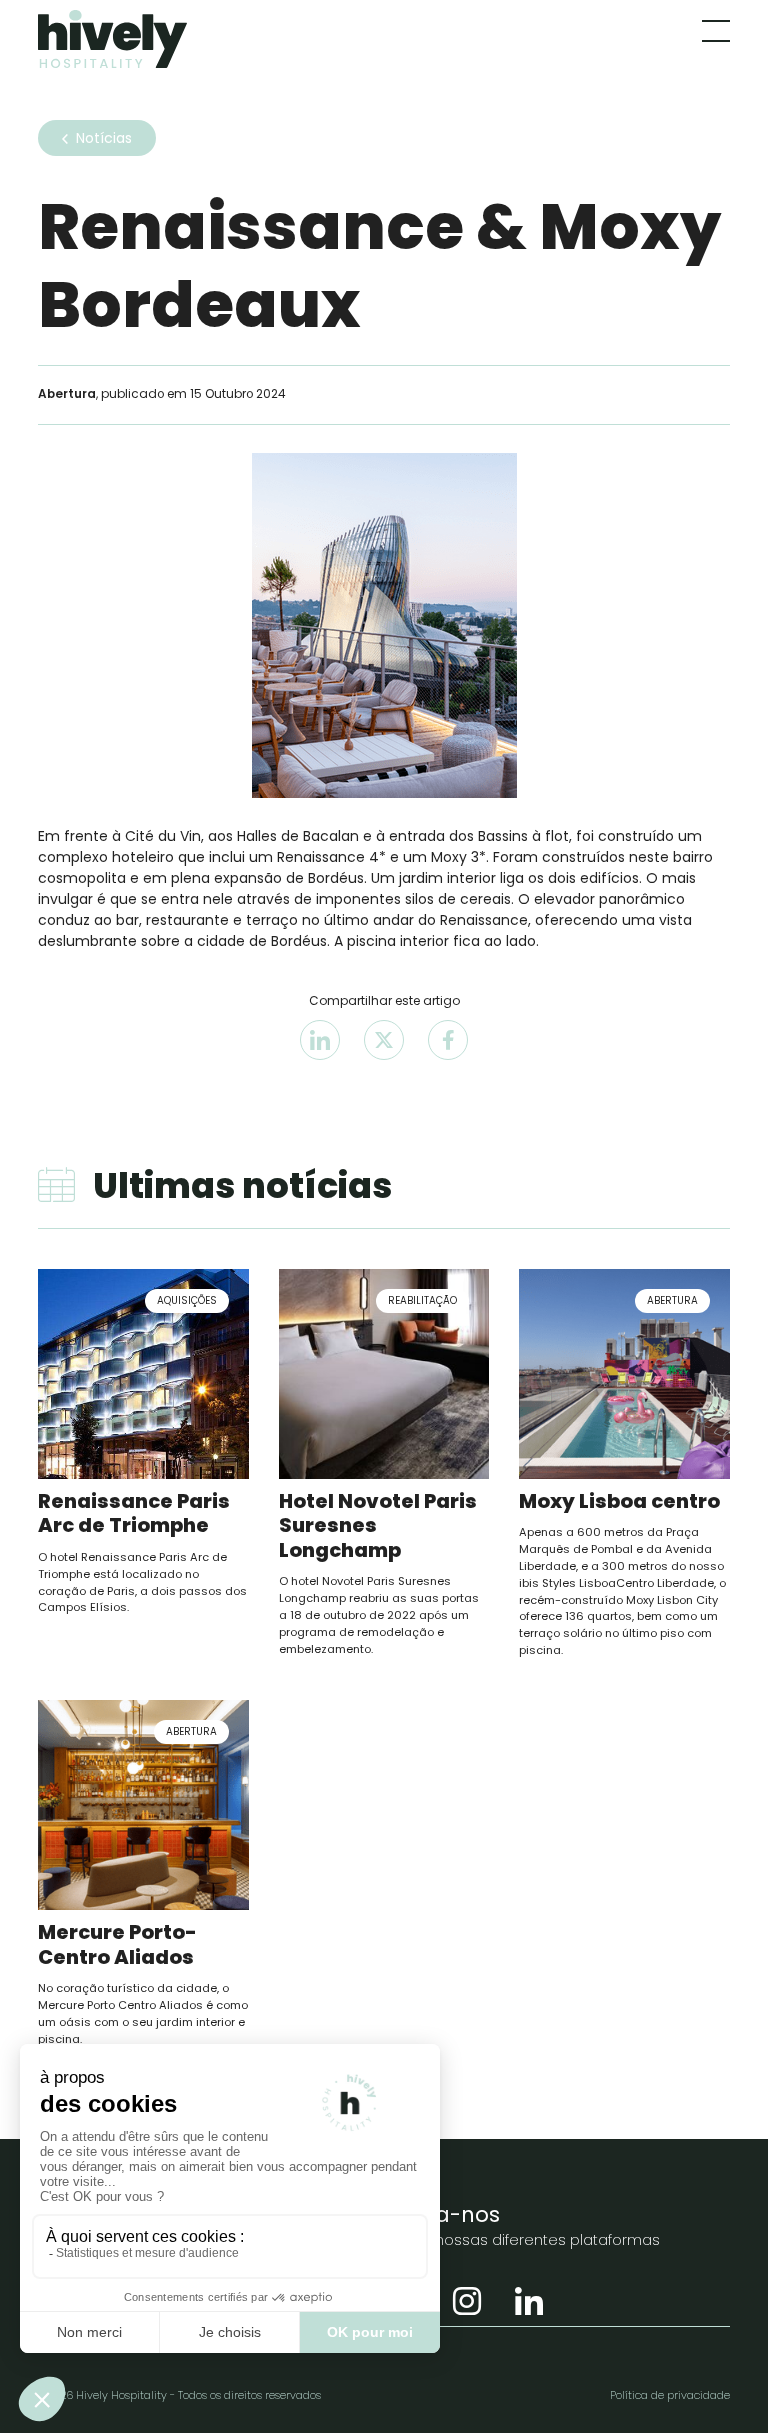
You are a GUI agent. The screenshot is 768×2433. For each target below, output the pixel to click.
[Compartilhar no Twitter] (384, 1040)
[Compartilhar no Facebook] (448, 1040)
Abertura (67, 394)
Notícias (104, 138)
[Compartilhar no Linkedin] (320, 1040)
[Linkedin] (529, 2301)
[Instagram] (467, 2301)
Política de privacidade (670, 2395)
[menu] (716, 31)
